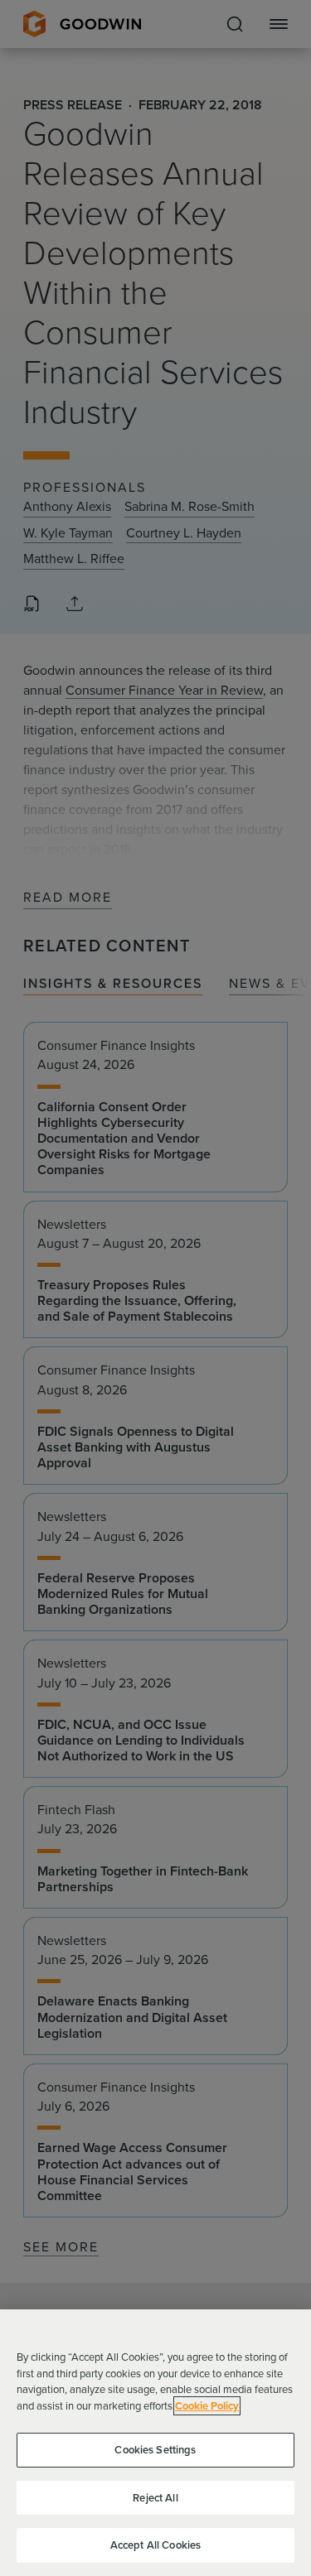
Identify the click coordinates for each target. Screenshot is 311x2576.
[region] (155, 2443)
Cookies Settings (155, 2450)
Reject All (155, 2498)
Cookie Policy (207, 2406)
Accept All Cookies (155, 2545)
